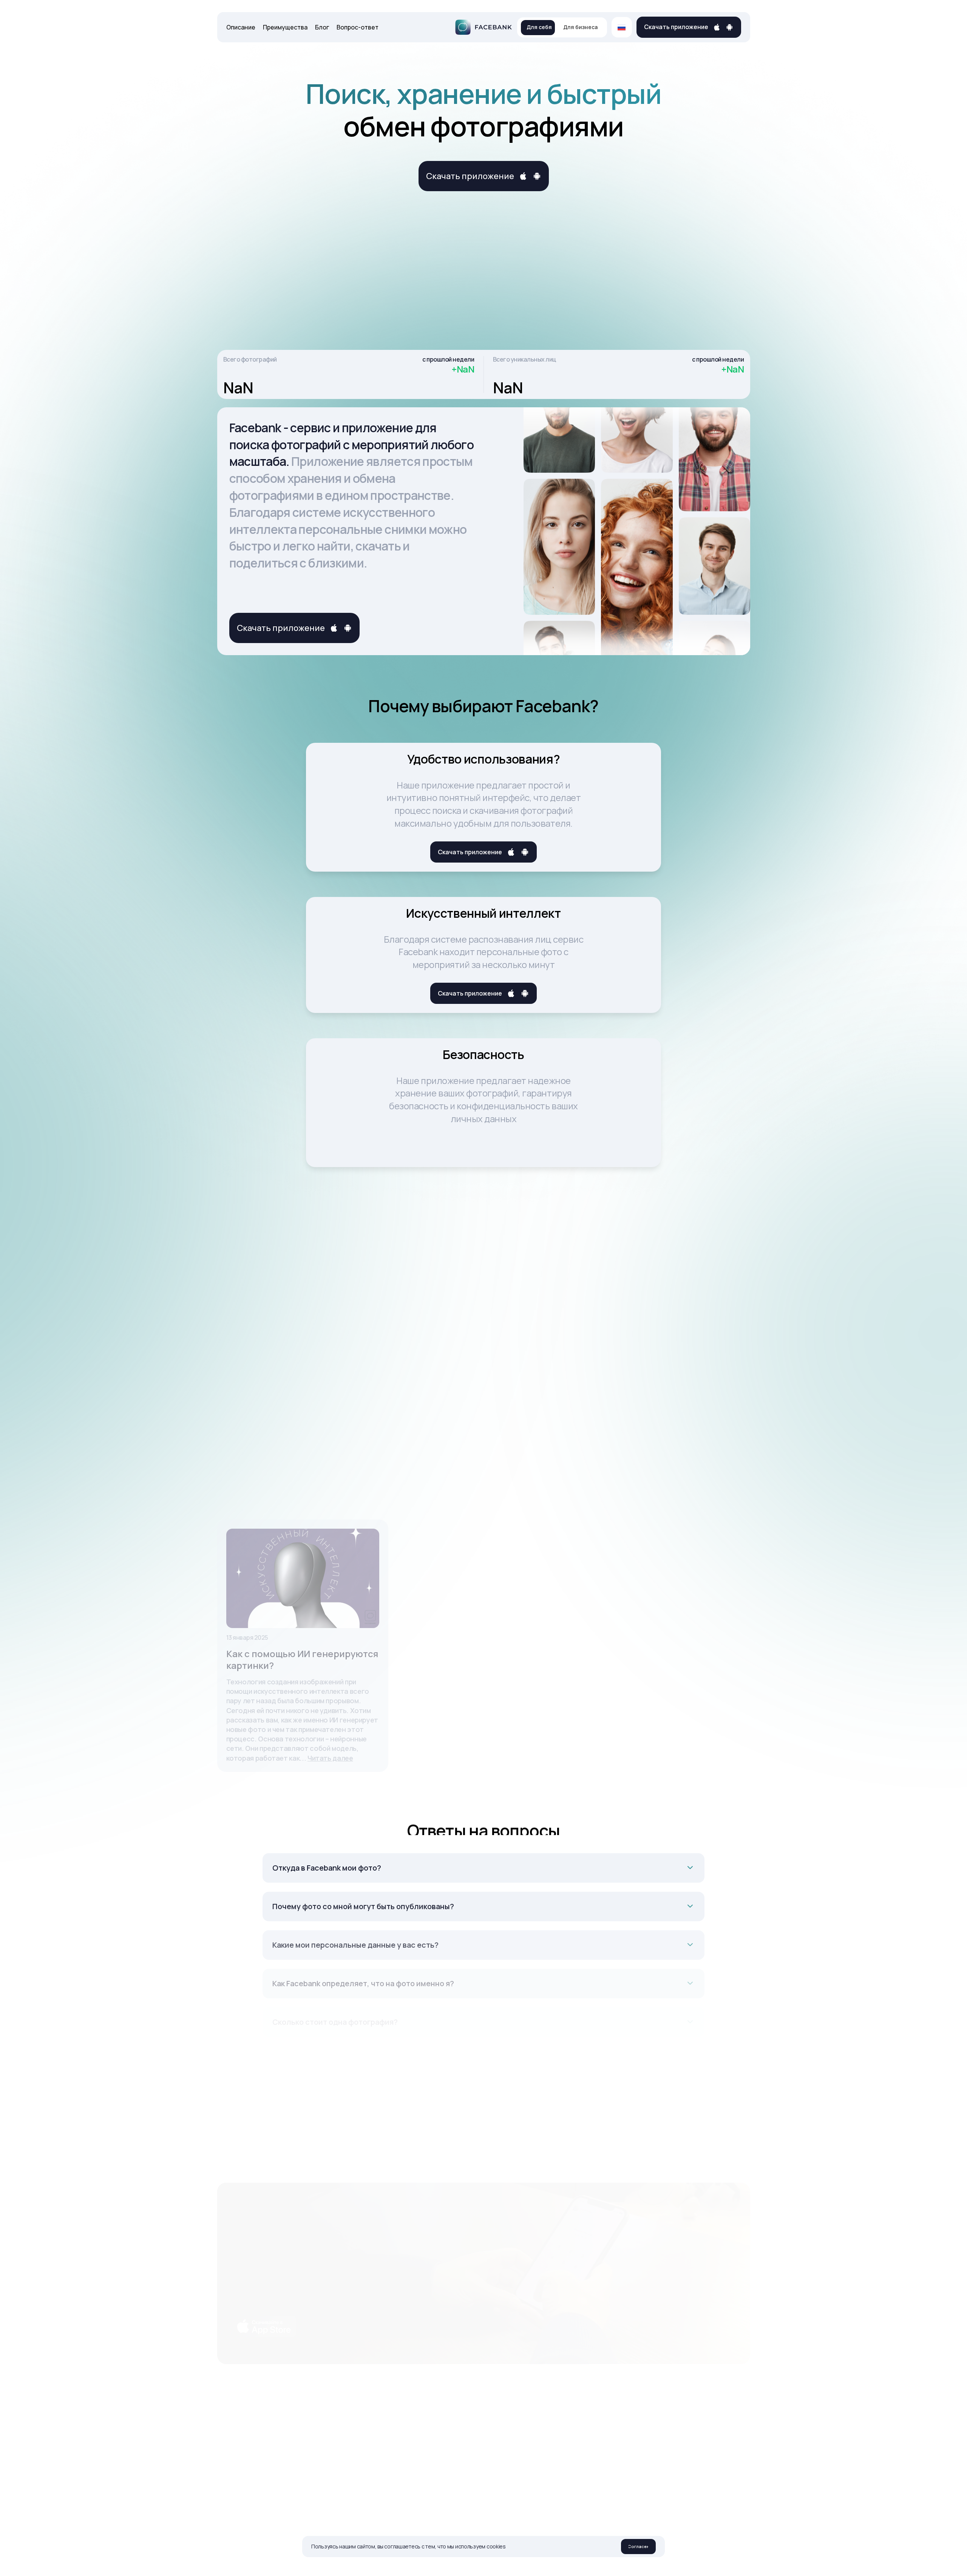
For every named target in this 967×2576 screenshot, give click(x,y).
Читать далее (330, 1758)
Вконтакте (487, 2415)
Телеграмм (488, 2430)
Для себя (539, 27)
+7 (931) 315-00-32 (582, 2430)
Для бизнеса (580, 27)
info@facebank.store (585, 2415)
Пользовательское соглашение (688, 2415)
